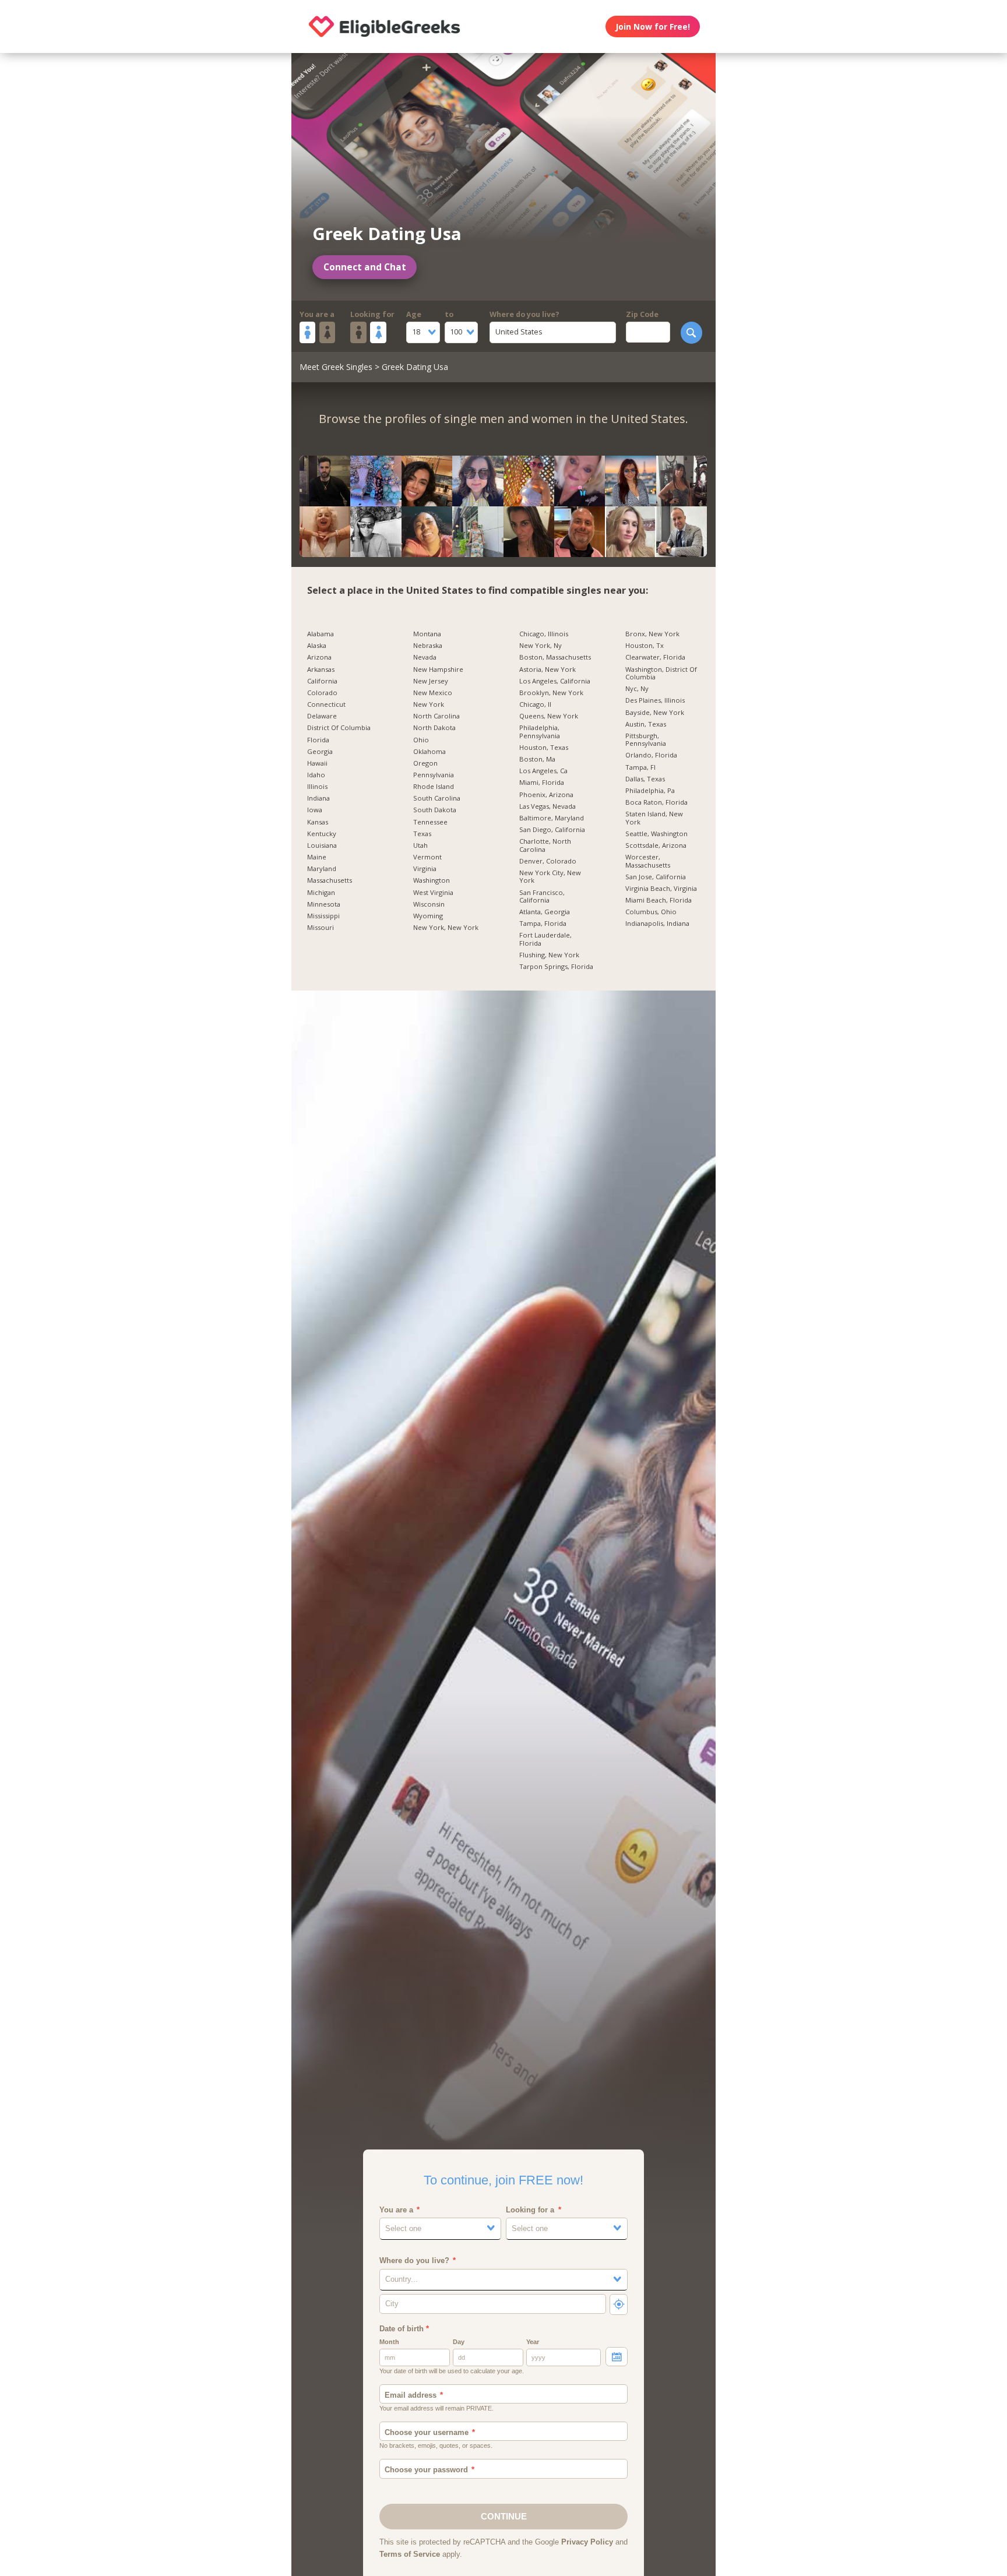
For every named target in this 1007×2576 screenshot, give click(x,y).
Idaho (316, 775)
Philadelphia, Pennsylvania (540, 732)
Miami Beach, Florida (659, 900)
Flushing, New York (549, 955)
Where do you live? (524, 314)
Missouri (321, 928)
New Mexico (433, 693)
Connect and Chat (365, 267)
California (322, 681)
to (449, 314)
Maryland (322, 869)
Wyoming (428, 916)
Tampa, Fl (640, 767)
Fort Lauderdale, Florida (545, 939)
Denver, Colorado (548, 861)
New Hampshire (438, 669)
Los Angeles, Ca (543, 771)
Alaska (317, 646)
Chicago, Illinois (544, 634)
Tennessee (430, 822)
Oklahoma (429, 752)
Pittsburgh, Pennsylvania (646, 740)
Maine (317, 857)
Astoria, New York (547, 669)
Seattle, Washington (656, 834)
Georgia (320, 752)
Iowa (315, 810)
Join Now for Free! (653, 27)
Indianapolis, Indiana (657, 924)
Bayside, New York (655, 713)
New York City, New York (550, 877)
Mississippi (323, 916)
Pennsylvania (434, 775)
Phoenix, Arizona (546, 795)
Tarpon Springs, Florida (556, 967)
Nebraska (428, 646)
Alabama (321, 634)
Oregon (425, 763)
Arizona (319, 657)
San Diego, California (552, 830)
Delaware (322, 716)
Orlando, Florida (651, 755)
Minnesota (324, 904)
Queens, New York (549, 716)
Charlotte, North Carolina (545, 845)
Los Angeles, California (555, 681)
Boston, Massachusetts (555, 657)
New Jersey (431, 681)
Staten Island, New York (654, 818)
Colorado (322, 693)
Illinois (317, 787)
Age (414, 314)
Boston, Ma (537, 759)
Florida (318, 740)
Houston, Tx (645, 646)
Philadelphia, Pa (650, 791)
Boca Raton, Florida (656, 802)
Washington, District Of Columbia (661, 673)
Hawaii (317, 763)
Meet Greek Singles (336, 367)
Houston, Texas (544, 748)
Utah (420, 845)
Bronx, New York (652, 634)
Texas (422, 834)
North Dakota (434, 728)
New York (429, 704)
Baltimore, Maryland (552, 818)
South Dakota (435, 810)
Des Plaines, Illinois (655, 700)
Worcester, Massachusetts (648, 861)
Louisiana (322, 845)
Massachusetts (330, 880)
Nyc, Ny (637, 689)
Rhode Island (434, 787)
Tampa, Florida (543, 924)
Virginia (425, 869)
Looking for (372, 314)
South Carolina (437, 798)
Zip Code (642, 314)
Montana (427, 634)
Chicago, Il (535, 704)
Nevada (425, 657)
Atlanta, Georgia (545, 912)
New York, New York (446, 928)
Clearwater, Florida (655, 657)
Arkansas (321, 669)
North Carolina (436, 716)
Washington (432, 880)
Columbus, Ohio (651, 912)
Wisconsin (429, 904)
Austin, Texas (646, 724)
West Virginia (433, 893)
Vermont (427, 857)
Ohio (421, 740)
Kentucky (322, 834)
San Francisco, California (542, 896)
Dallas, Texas (645, 779)
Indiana (318, 798)
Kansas (318, 822)
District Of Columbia (339, 728)
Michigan (321, 893)
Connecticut (326, 704)
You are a (317, 314)
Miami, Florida (542, 783)
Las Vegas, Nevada (547, 806)
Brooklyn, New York (551, 693)
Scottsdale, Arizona (656, 845)
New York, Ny (541, 646)
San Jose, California (656, 877)
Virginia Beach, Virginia (661, 889)
